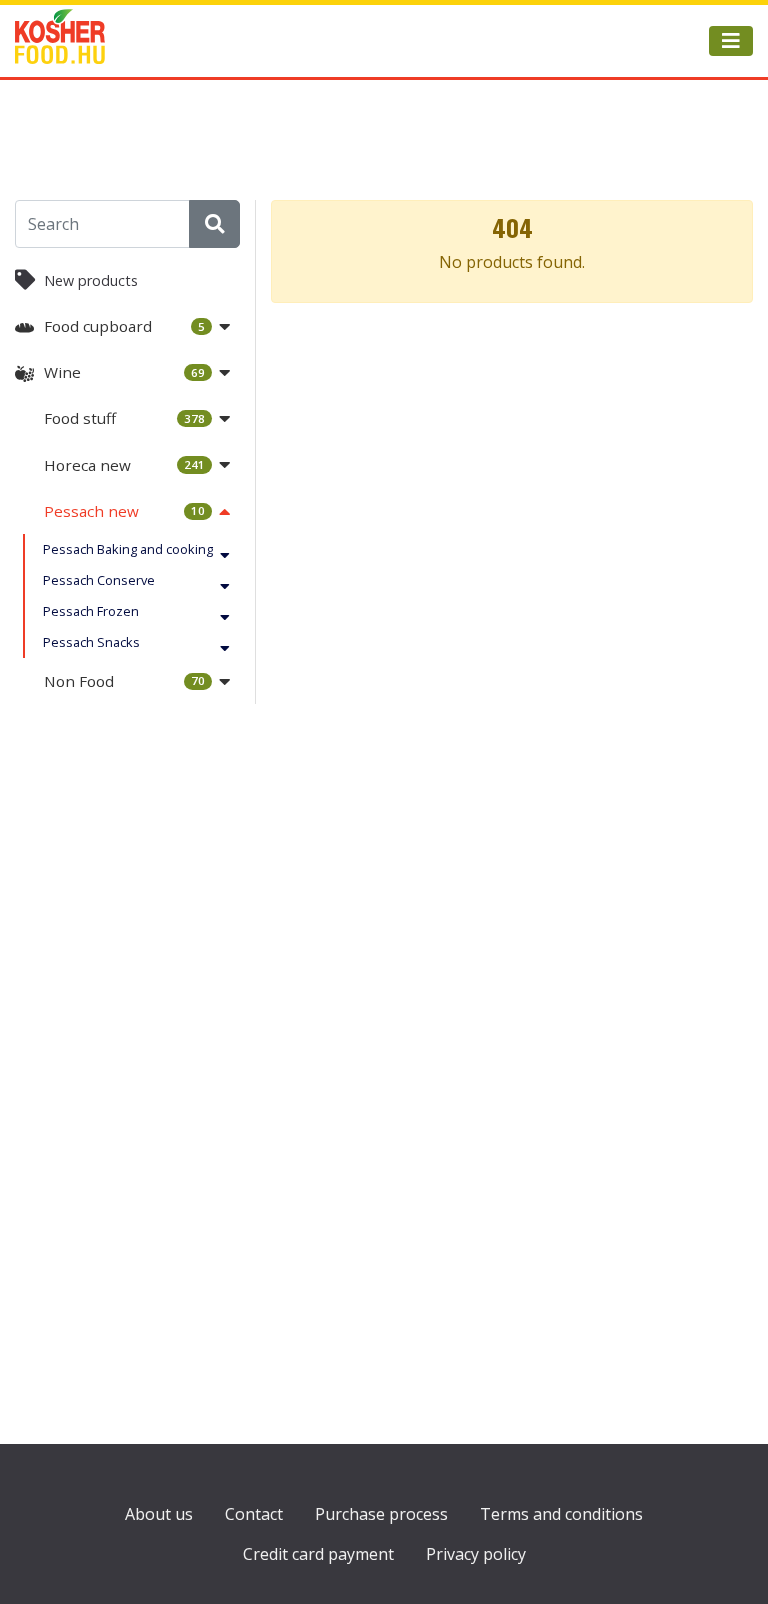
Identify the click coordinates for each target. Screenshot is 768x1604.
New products (91, 280)
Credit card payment (318, 1554)
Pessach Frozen (91, 611)
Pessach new (124, 511)
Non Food (124, 681)
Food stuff (124, 418)
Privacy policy (476, 1554)
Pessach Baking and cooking (128, 549)
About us (159, 1514)
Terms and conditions (561, 1514)
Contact (254, 1514)
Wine (124, 372)
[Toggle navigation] (731, 41)
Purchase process (381, 1514)
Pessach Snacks (91, 642)
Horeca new (124, 465)
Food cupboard (124, 326)
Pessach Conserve (99, 580)
